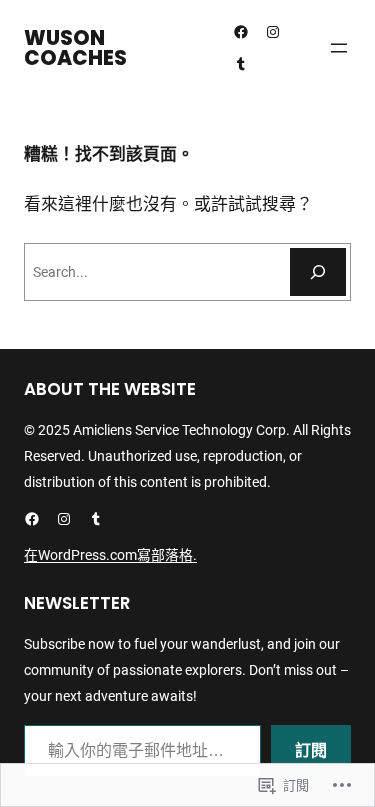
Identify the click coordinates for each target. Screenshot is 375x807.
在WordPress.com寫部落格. (110, 555)
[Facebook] (241, 32)
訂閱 (311, 750)
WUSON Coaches (75, 48)
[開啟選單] (339, 48)
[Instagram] (273, 32)
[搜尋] (318, 272)
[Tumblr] (241, 64)
